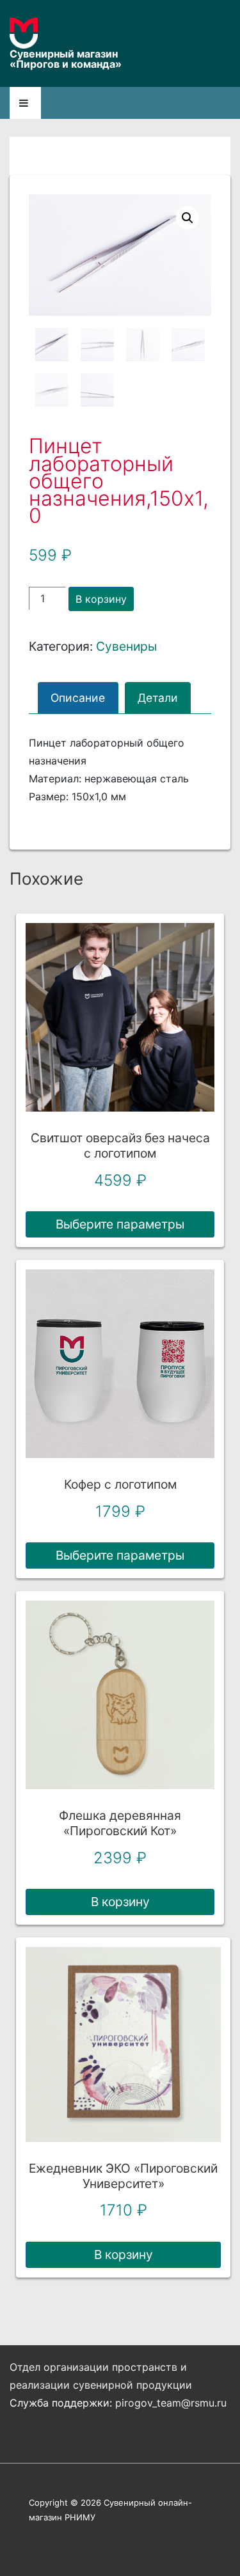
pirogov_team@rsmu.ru (171, 2403)
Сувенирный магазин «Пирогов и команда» (66, 59)
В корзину (101, 599)
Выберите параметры (120, 1224)
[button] (188, 218)
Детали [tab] (158, 698)
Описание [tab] (78, 698)
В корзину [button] (120, 1902)
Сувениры (126, 646)
